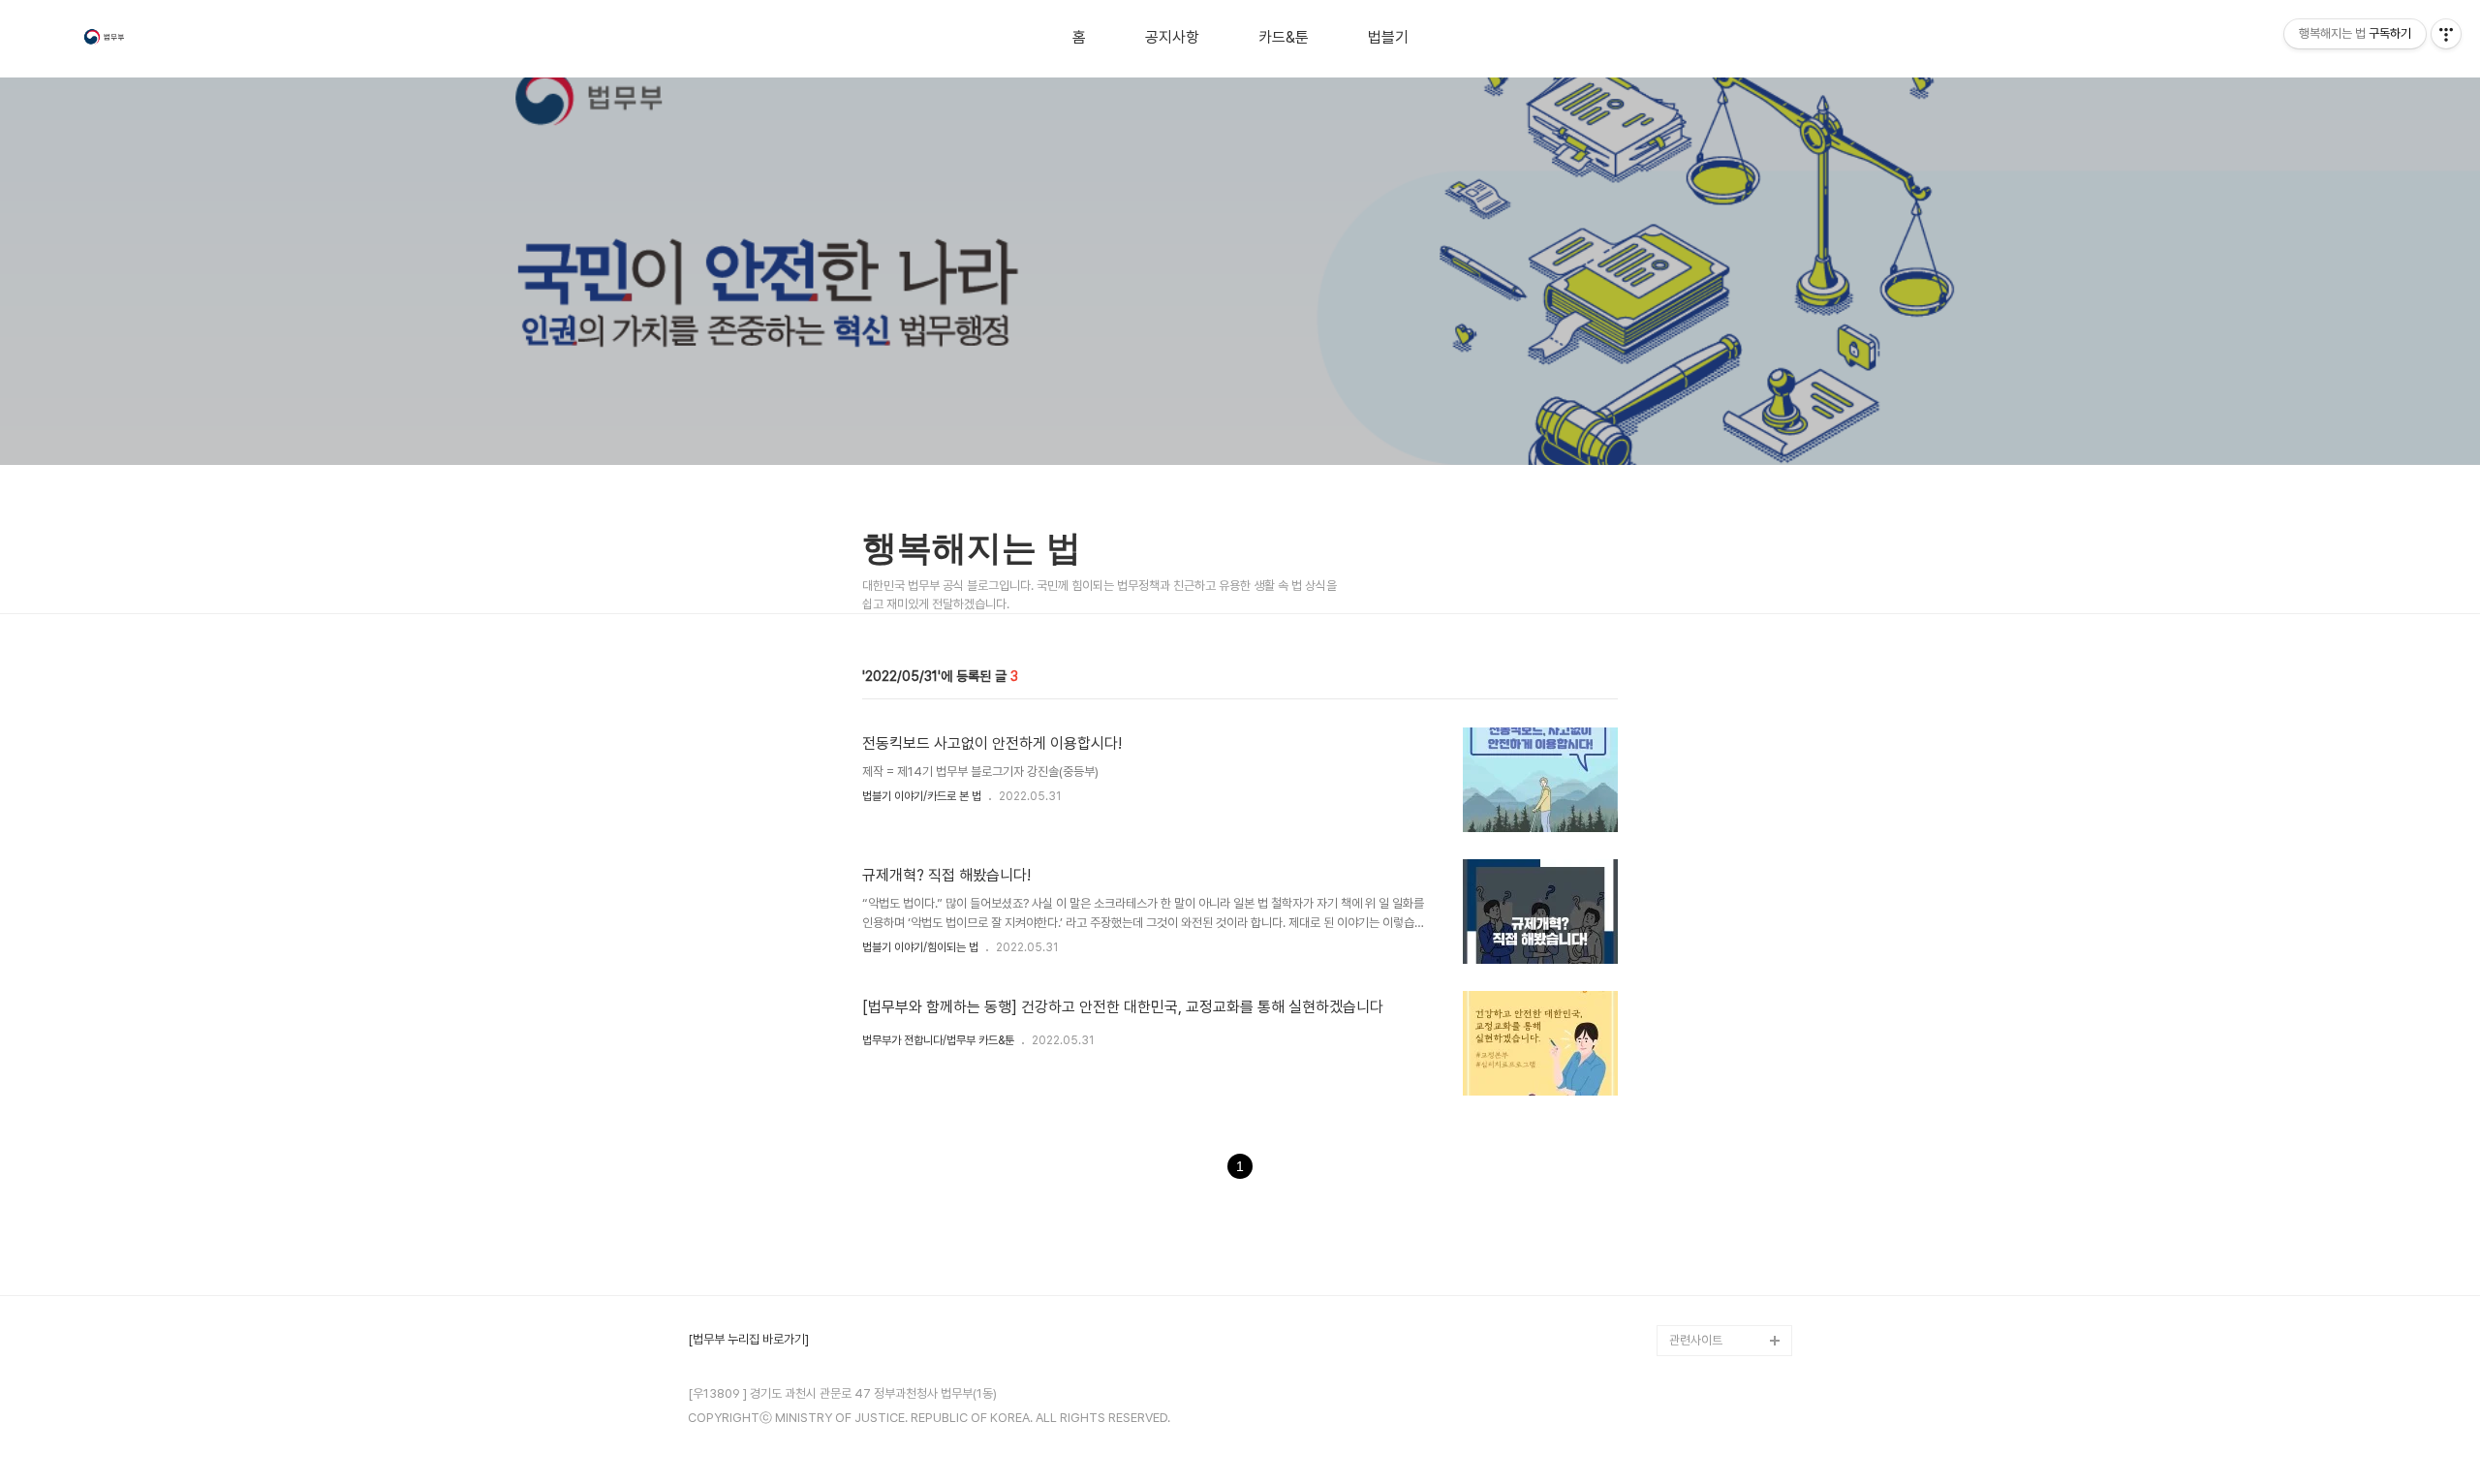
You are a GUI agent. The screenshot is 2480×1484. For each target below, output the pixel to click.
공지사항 (1172, 38)
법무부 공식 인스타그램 (1726, 1309)
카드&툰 (1284, 38)
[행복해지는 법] (106, 39)
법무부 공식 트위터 (1716, 1278)
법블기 (1388, 38)
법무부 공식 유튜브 (1716, 1216)
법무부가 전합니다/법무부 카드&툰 (938, 1040)
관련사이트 (1696, 1340)
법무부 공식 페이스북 (1721, 1247)
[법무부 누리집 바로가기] (748, 1340)
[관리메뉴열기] (2446, 34)
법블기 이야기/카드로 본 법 (922, 796)
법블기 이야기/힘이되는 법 (920, 947)
